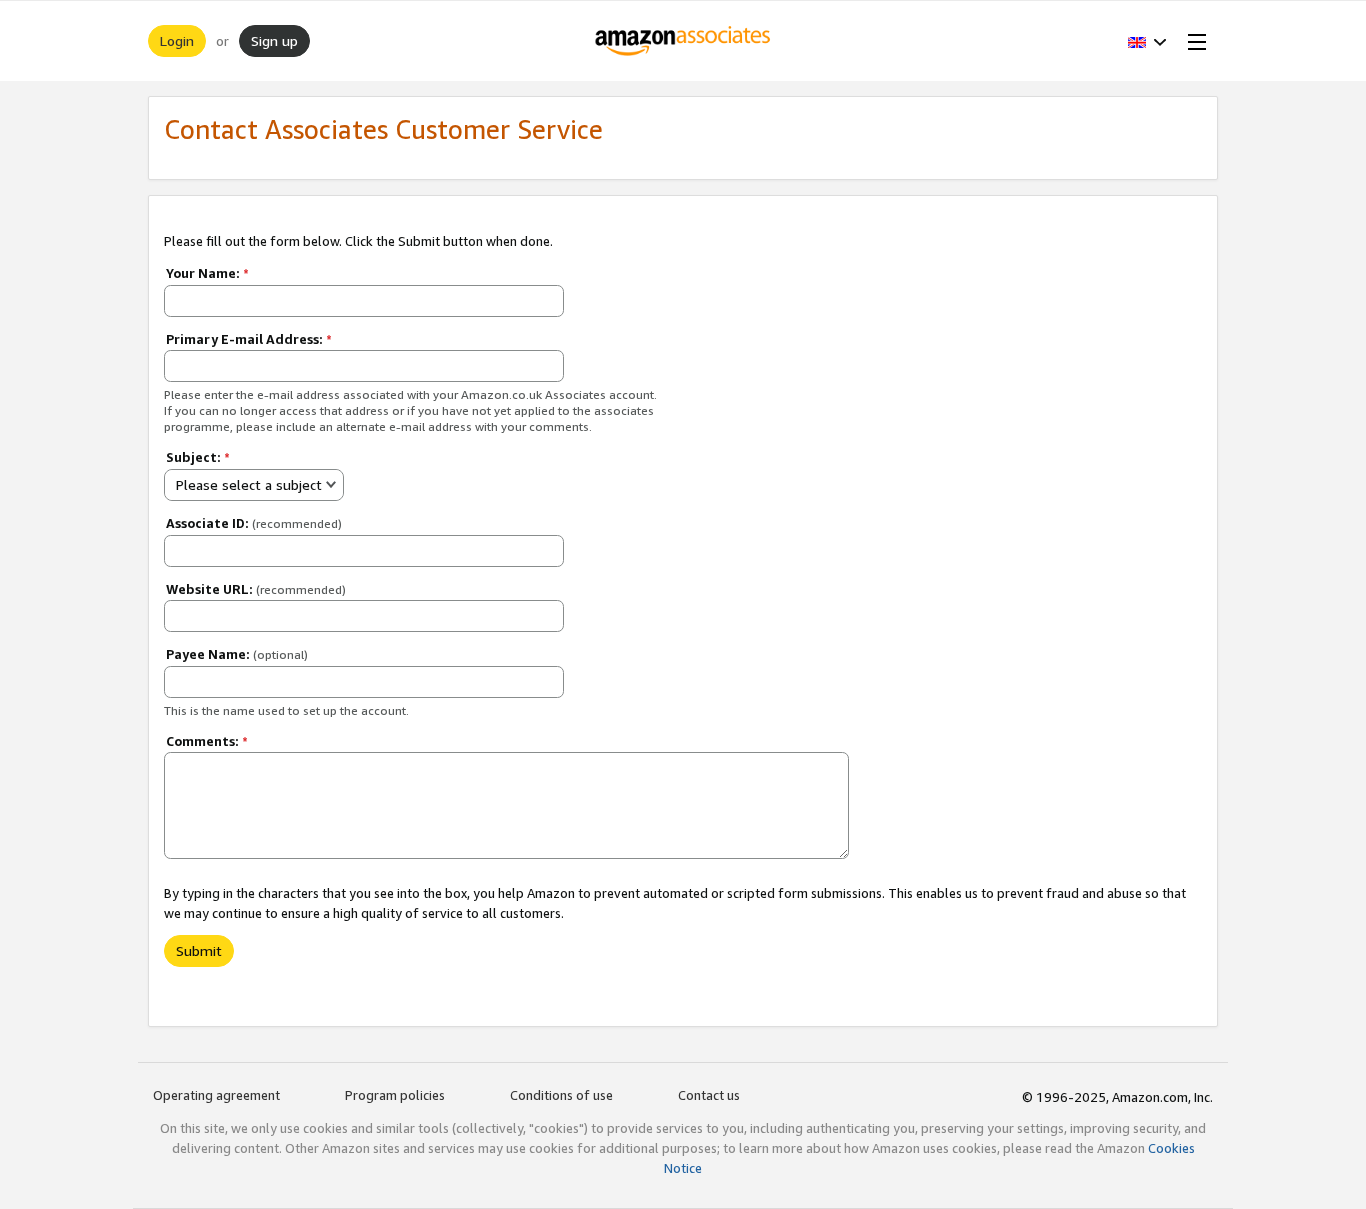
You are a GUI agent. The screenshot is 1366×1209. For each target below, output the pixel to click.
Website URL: (256, 589)
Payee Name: (237, 654)
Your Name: (207, 273)
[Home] (683, 41)
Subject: (198, 457)
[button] (1147, 41)
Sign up (274, 40)
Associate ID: (254, 523)
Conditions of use (561, 1095)
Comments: (207, 741)
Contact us (709, 1095)
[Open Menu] (1193, 41)
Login (177, 40)
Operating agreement (216, 1095)
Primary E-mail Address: (249, 339)
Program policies (395, 1095)
